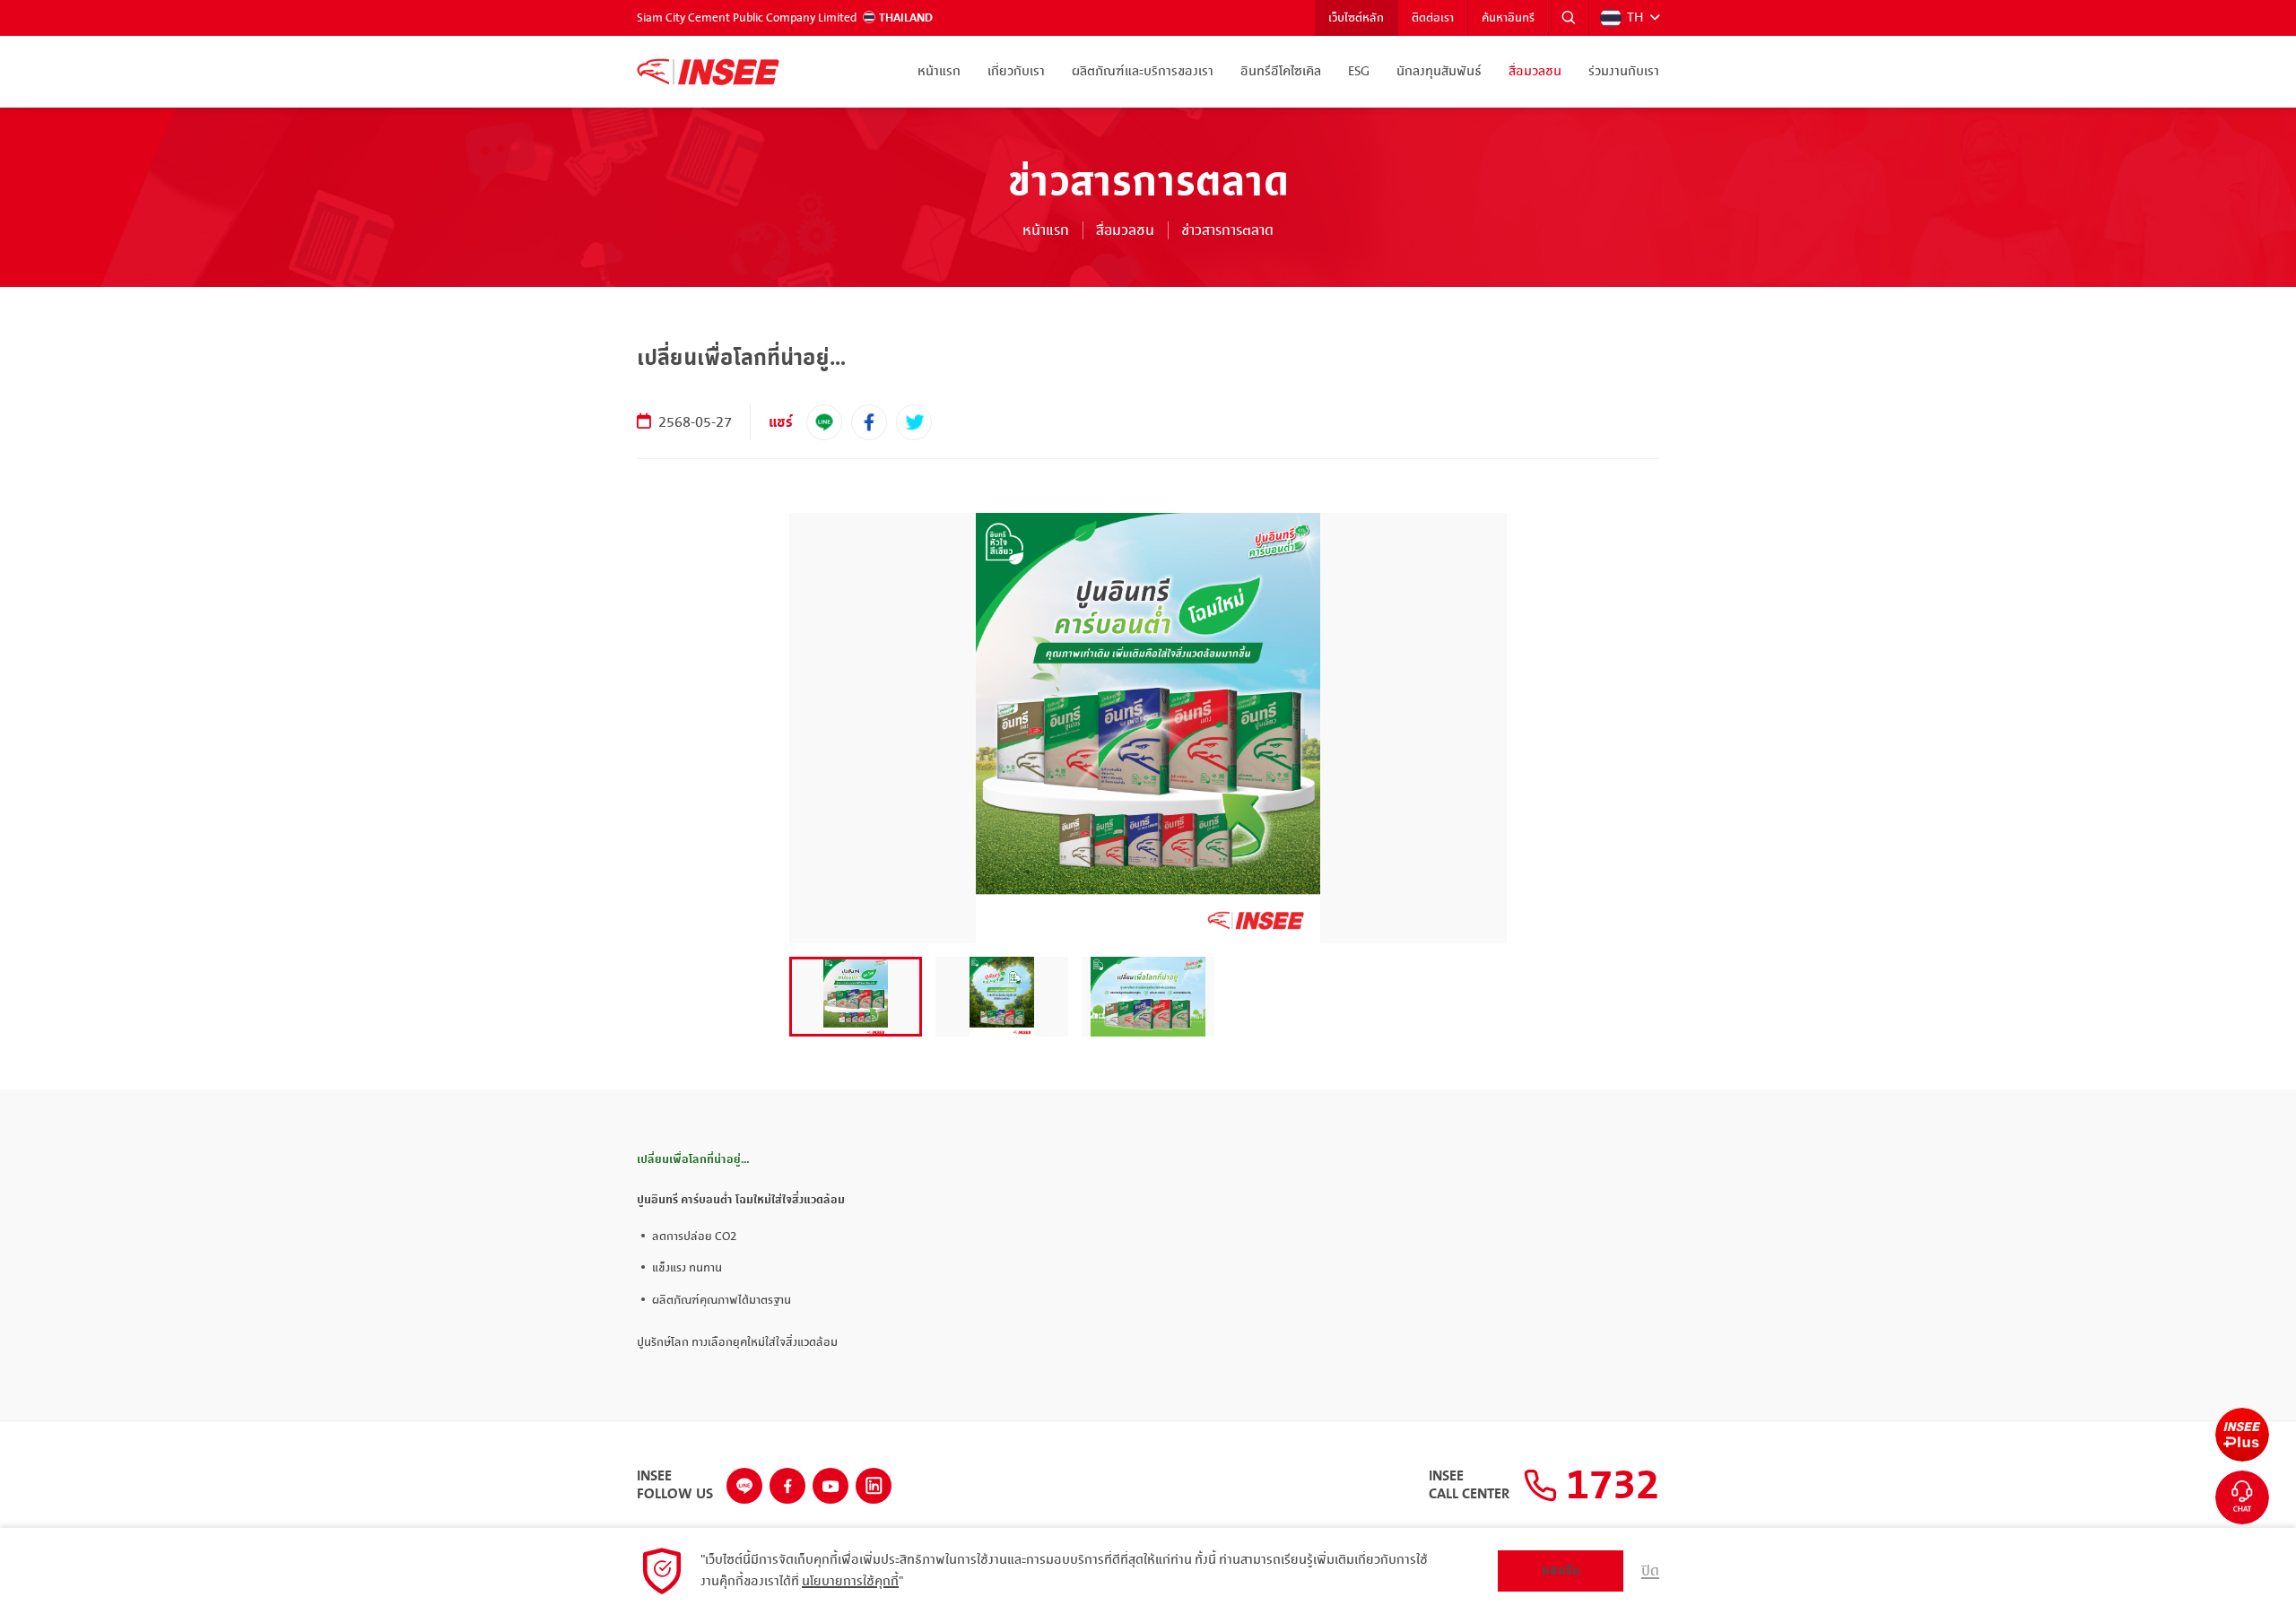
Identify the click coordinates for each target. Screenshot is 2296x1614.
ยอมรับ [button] (1561, 1571)
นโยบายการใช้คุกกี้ (850, 1582)
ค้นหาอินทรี (1508, 18)
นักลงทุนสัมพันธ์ (1439, 72)
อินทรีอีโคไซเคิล (1281, 72)
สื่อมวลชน (1535, 72)
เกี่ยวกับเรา (1016, 72)
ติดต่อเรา (1433, 18)
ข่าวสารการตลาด (1227, 230)
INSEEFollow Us (675, 1486)
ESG (1359, 72)
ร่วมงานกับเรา (1624, 72)
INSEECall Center (1469, 1486)
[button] (1569, 18)
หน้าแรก (939, 72)
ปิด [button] (1650, 1571)
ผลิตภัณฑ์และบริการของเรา (1143, 72)
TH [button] (1635, 18)
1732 (1608, 1486)
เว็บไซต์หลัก (1356, 18)
